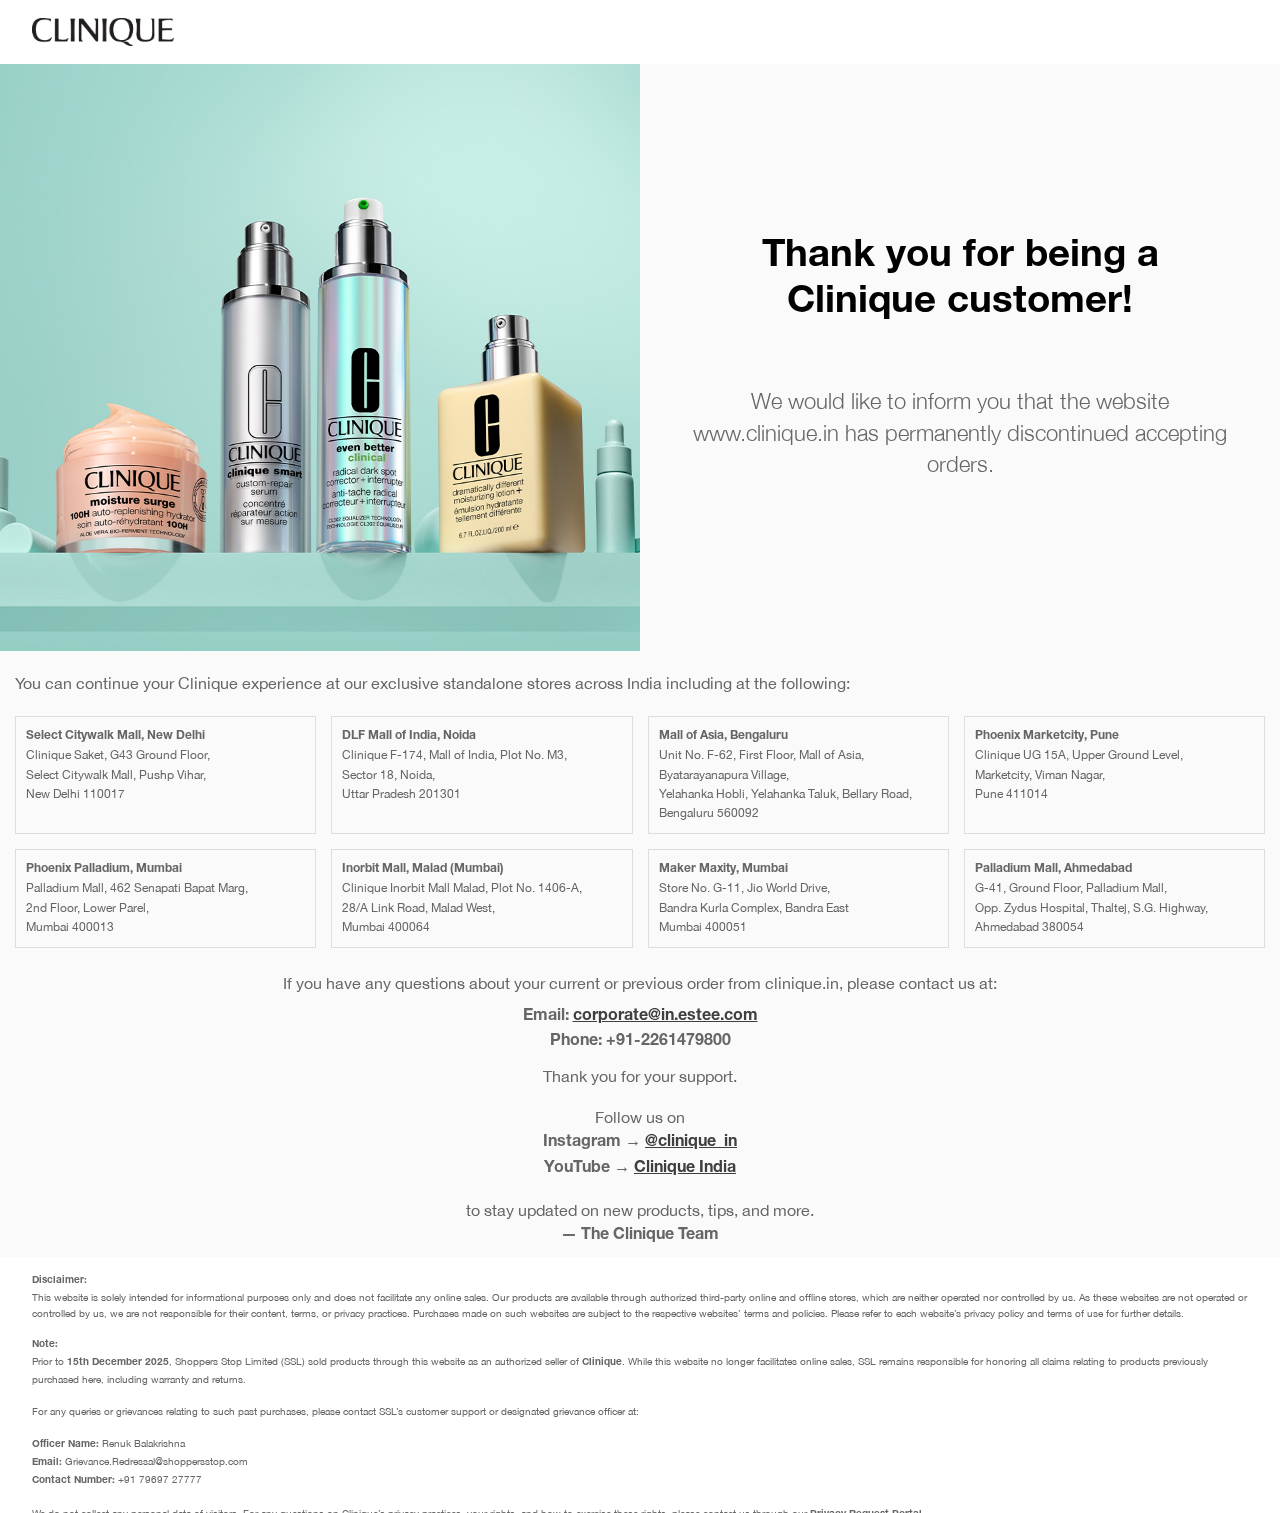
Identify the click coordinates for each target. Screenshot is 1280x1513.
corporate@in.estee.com (665, 1017)
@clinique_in (691, 1143)
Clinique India (685, 1169)
